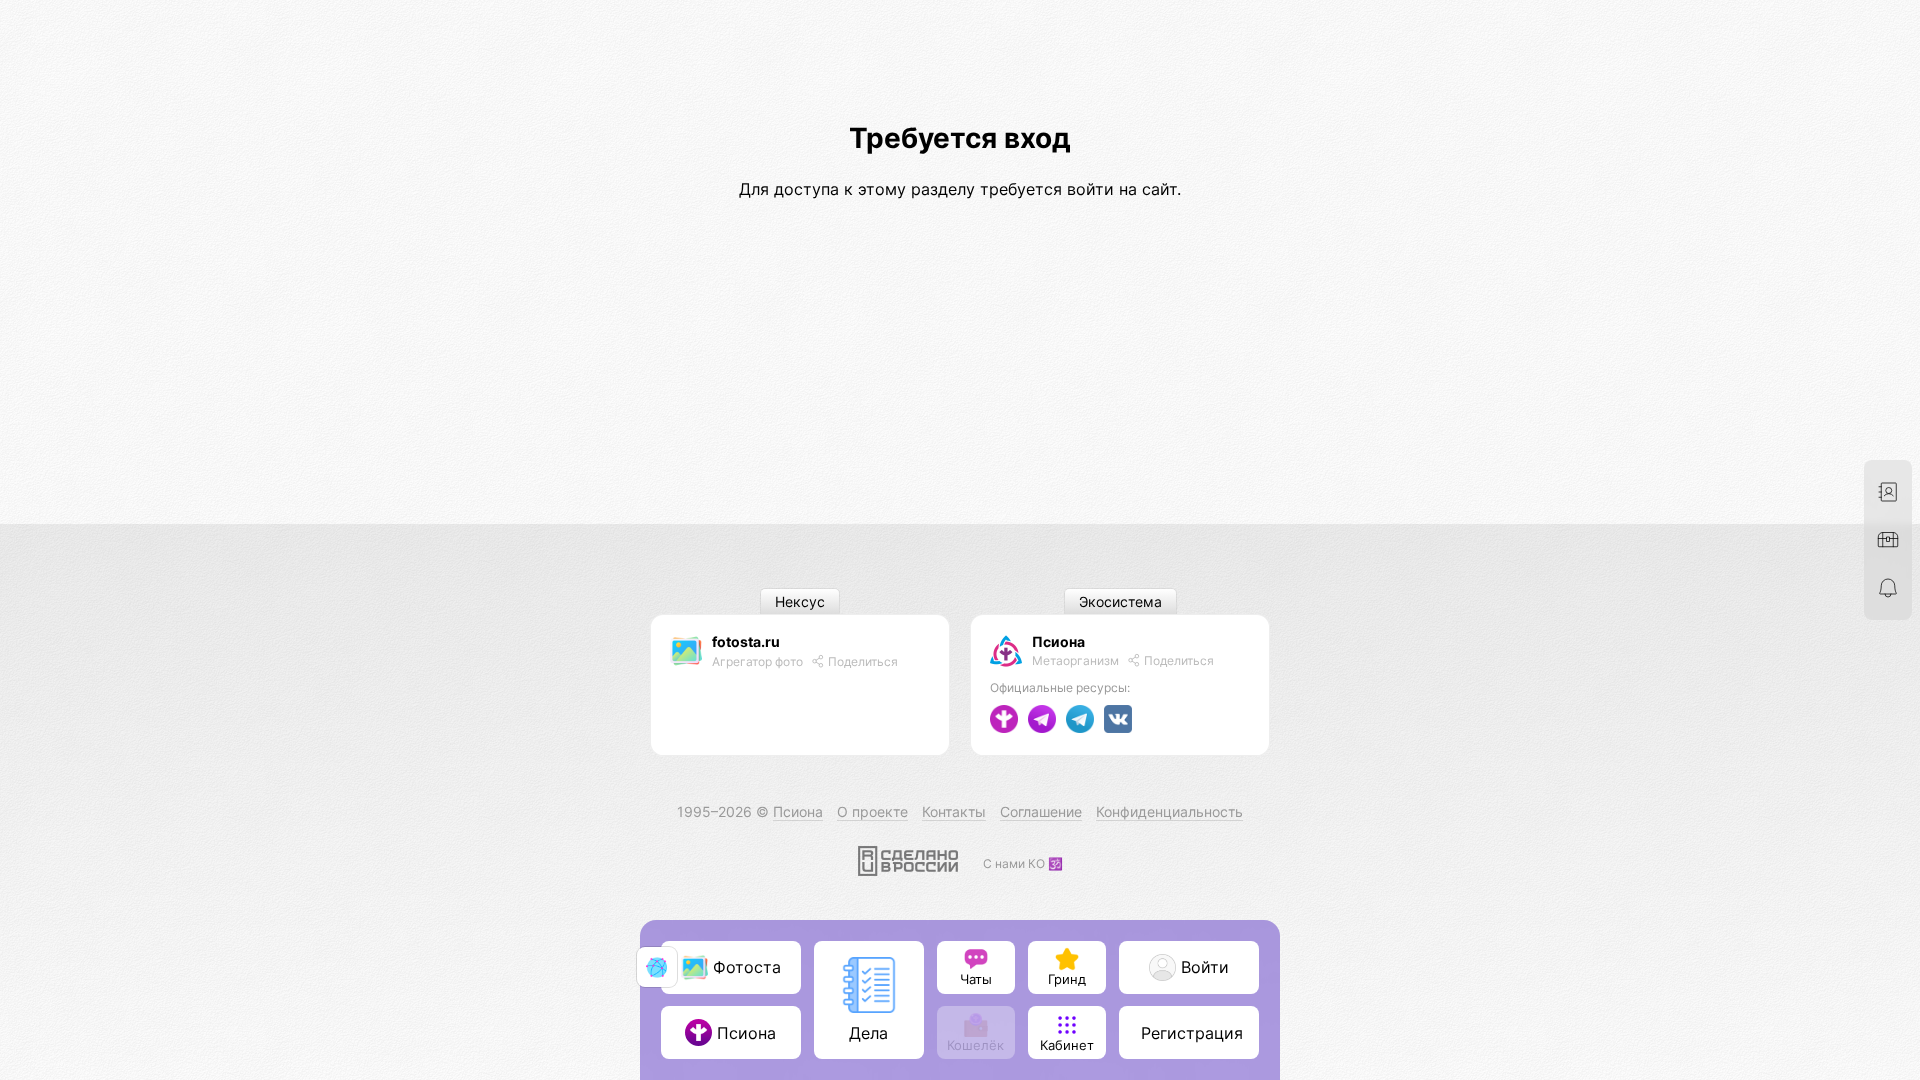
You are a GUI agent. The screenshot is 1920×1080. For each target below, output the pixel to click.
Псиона (1058, 641)
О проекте (872, 811)
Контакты (954, 811)
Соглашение (1041, 811)
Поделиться (861, 661)
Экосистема (1120, 601)
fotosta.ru (746, 641)
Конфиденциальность (1169, 811)
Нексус (800, 601)
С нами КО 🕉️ (1023, 863)
